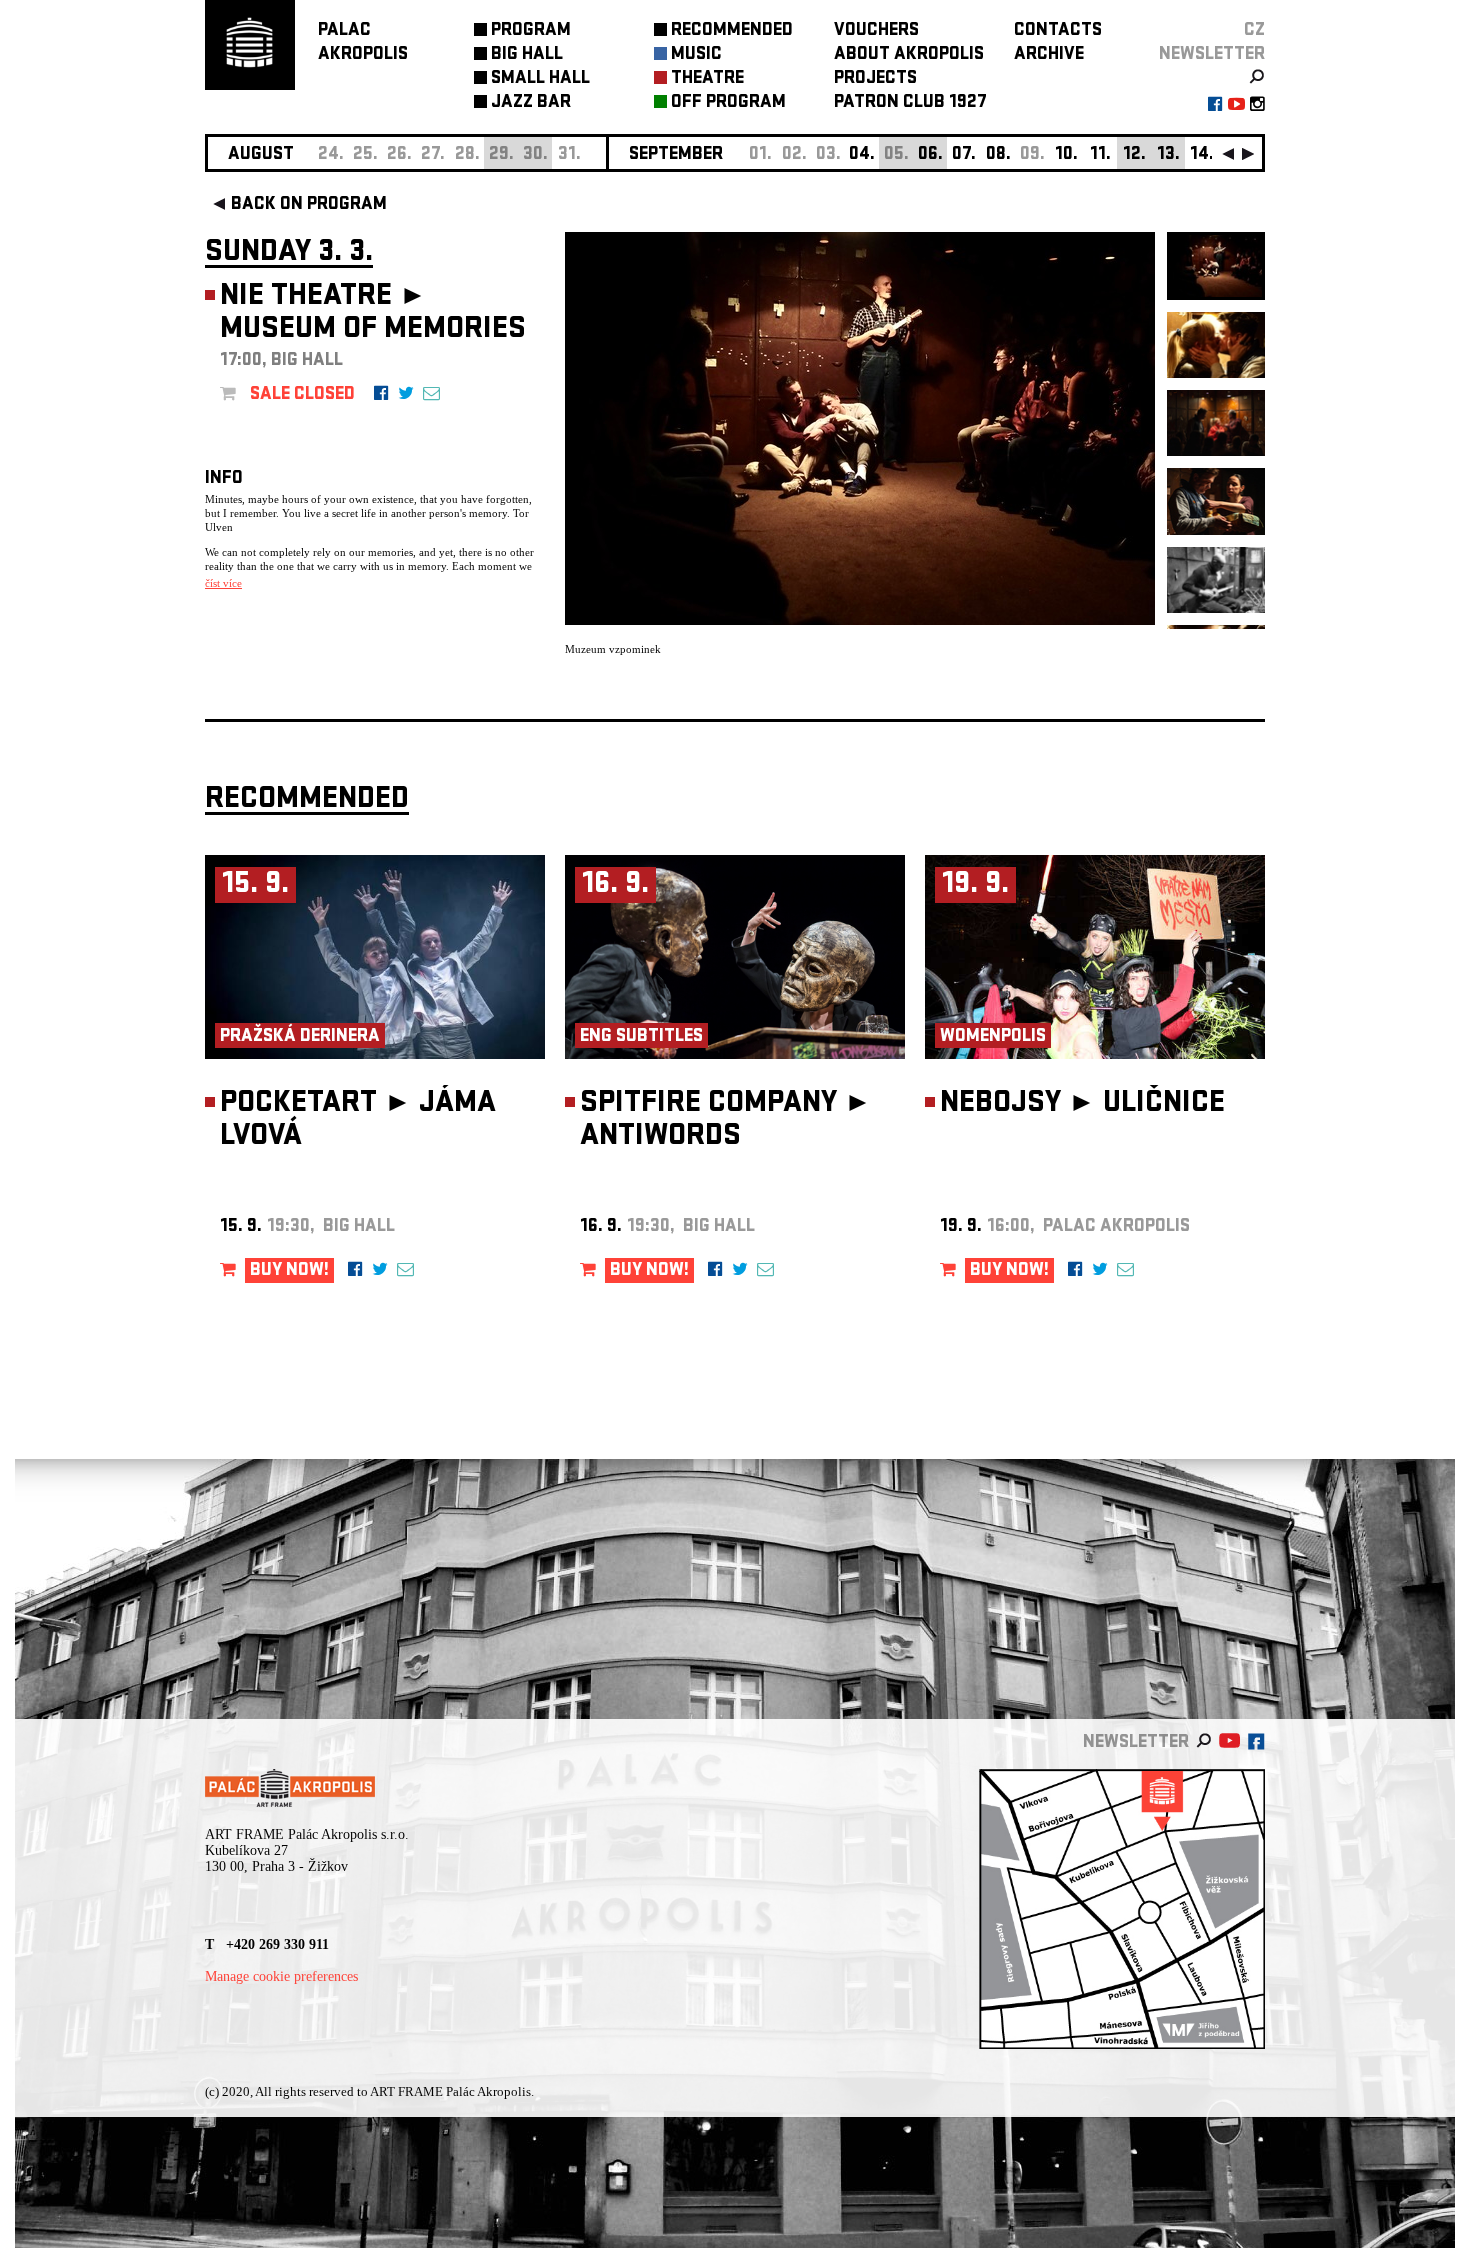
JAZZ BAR (531, 103)
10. (1066, 155)
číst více (223, 583)
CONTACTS (1058, 31)
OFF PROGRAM (728, 103)
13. (1168, 155)
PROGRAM (531, 31)
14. (1202, 155)
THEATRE (707, 79)
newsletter (1212, 55)
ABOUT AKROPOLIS (909, 55)
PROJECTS (875, 79)
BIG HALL (527, 55)
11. (1100, 155)
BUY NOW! (289, 1271)
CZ (1254, 31)
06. (930, 155)
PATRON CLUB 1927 (910, 103)
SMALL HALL (540, 79)
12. (1134, 155)
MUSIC (696, 55)
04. (862, 155)
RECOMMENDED (732, 31)
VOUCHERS (876, 31)
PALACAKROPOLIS (363, 43)
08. (998, 155)
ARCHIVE (1049, 55)
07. (964, 155)
